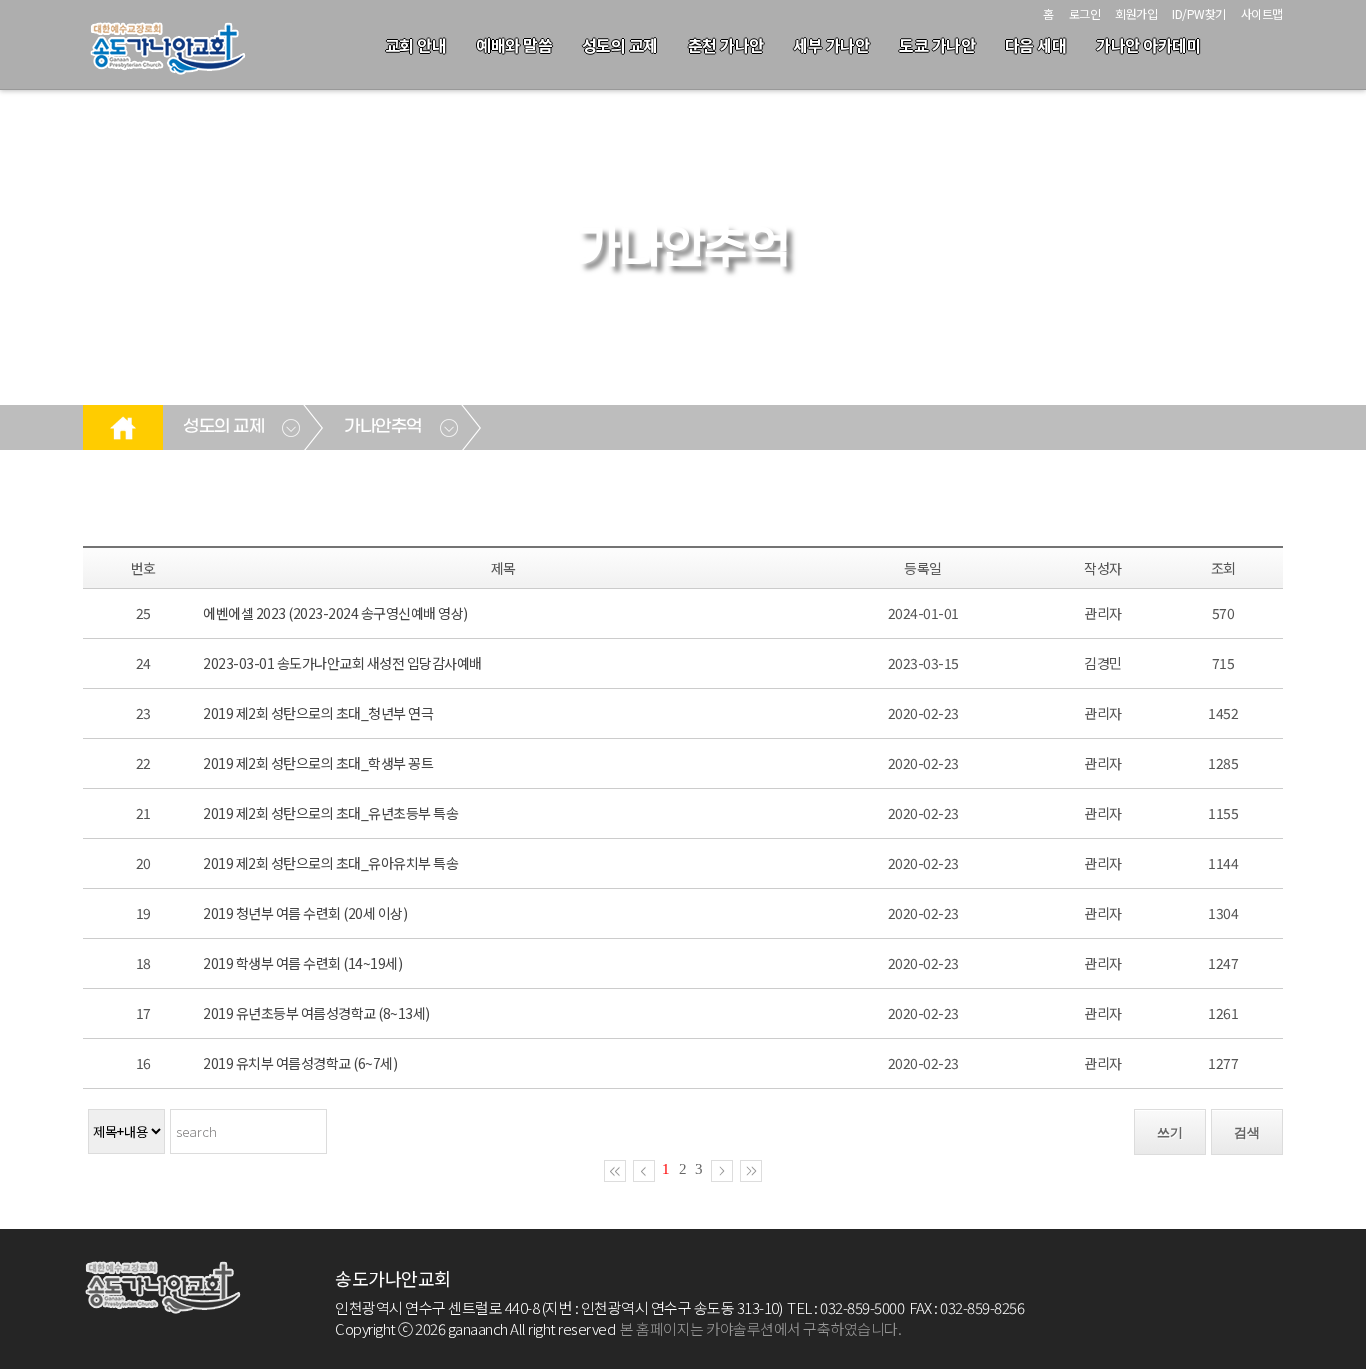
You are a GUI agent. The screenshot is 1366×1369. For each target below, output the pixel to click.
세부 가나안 (831, 45)
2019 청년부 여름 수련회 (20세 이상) (305, 913)
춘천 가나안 (726, 45)
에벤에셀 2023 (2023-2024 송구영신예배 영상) (335, 613)
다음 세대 (1036, 45)
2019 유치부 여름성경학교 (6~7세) (300, 1063)
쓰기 (1170, 1132)
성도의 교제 (620, 45)
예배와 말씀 (514, 45)
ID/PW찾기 (1199, 13)
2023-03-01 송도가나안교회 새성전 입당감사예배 (342, 663)
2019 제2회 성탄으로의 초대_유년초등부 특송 (330, 813)
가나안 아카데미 (1148, 45)
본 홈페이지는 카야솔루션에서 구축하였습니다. (760, 1328)
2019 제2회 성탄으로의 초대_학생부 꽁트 (318, 763)
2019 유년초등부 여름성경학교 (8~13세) (316, 1013)
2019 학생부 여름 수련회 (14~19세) (302, 963)
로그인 (1085, 13)
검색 (1247, 1132)
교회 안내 (416, 45)
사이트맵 (1262, 13)
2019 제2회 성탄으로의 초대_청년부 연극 (318, 713)
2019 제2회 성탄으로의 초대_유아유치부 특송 (330, 863)
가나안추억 (383, 427)
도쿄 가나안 (937, 45)
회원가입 (1136, 13)
